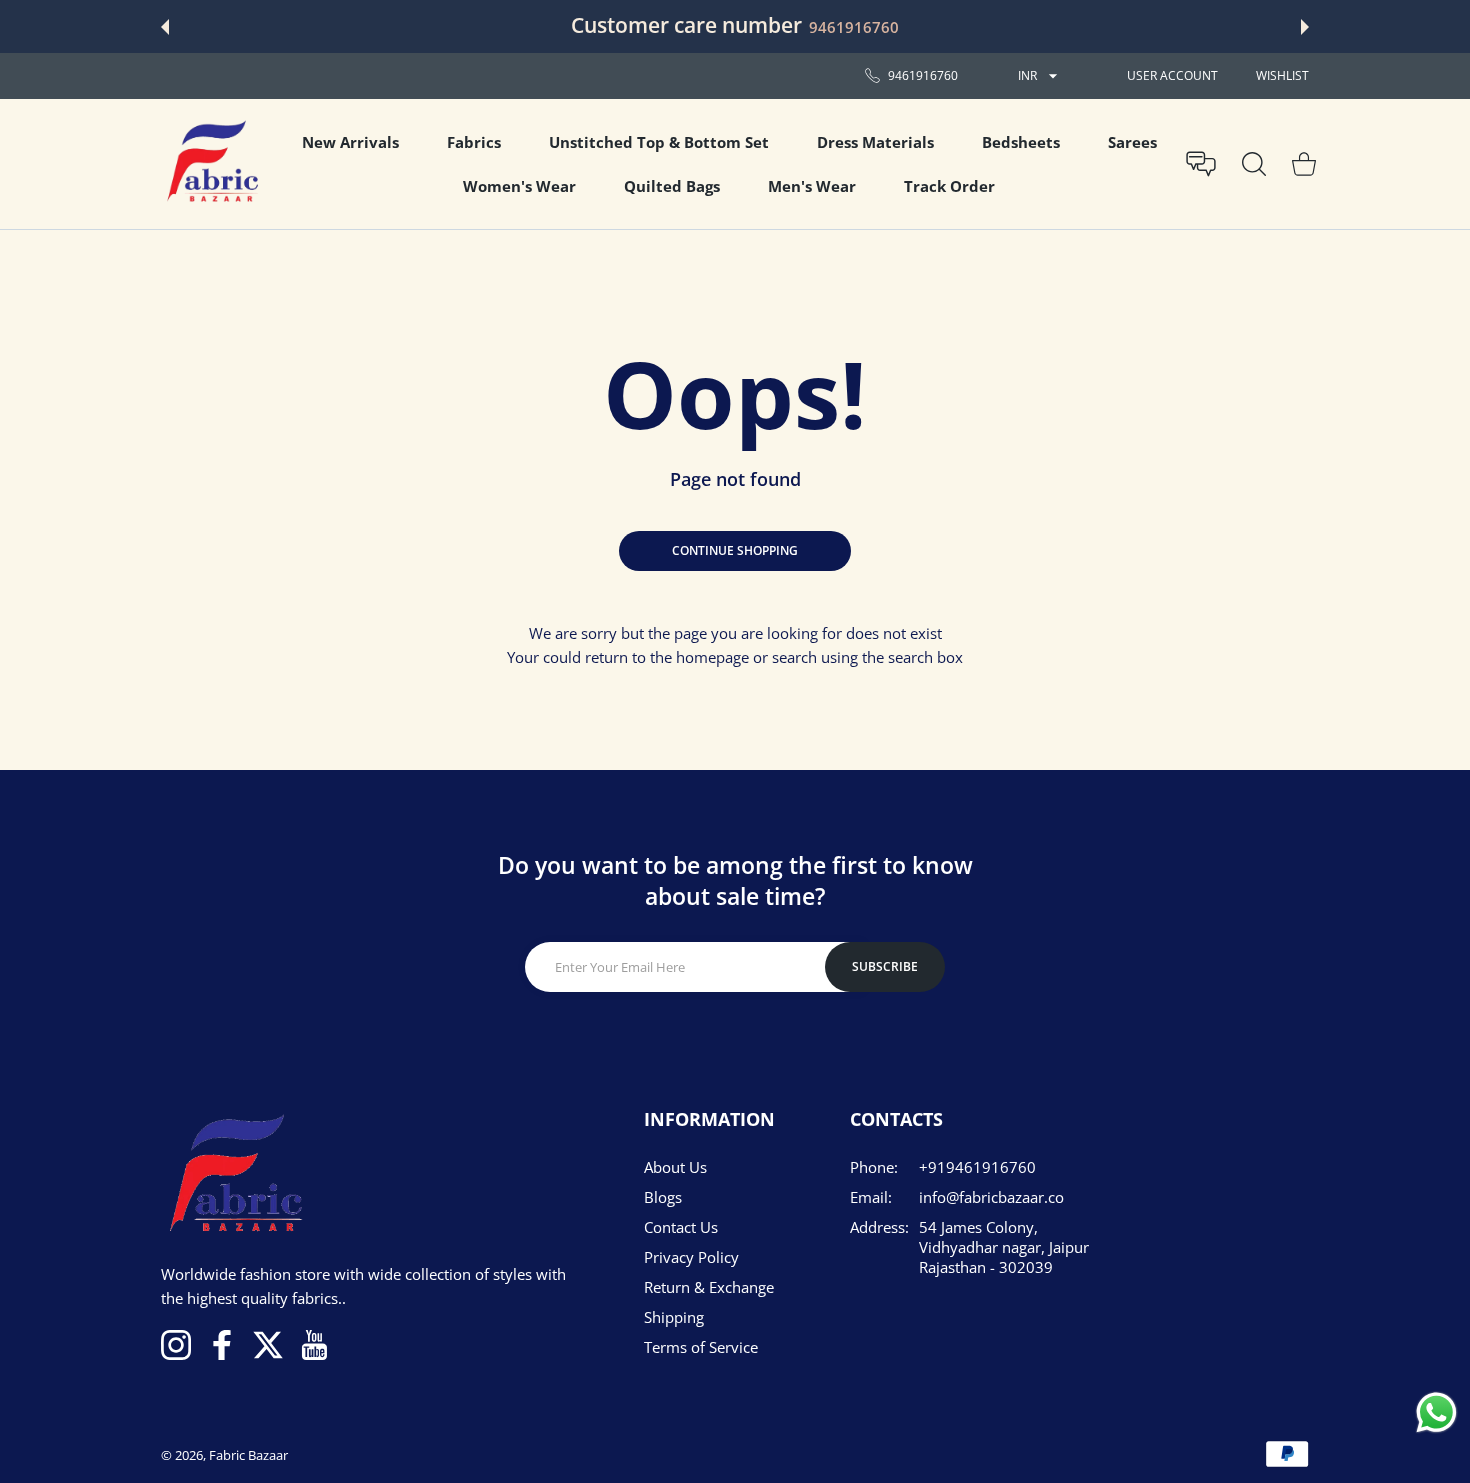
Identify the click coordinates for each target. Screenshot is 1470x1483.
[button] (165, 27)
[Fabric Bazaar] (211, 164)
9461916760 (854, 27)
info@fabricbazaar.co (991, 1197)
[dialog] (1254, 164)
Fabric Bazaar (248, 1455)
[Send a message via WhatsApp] (1436, 1412)
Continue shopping (735, 550)
